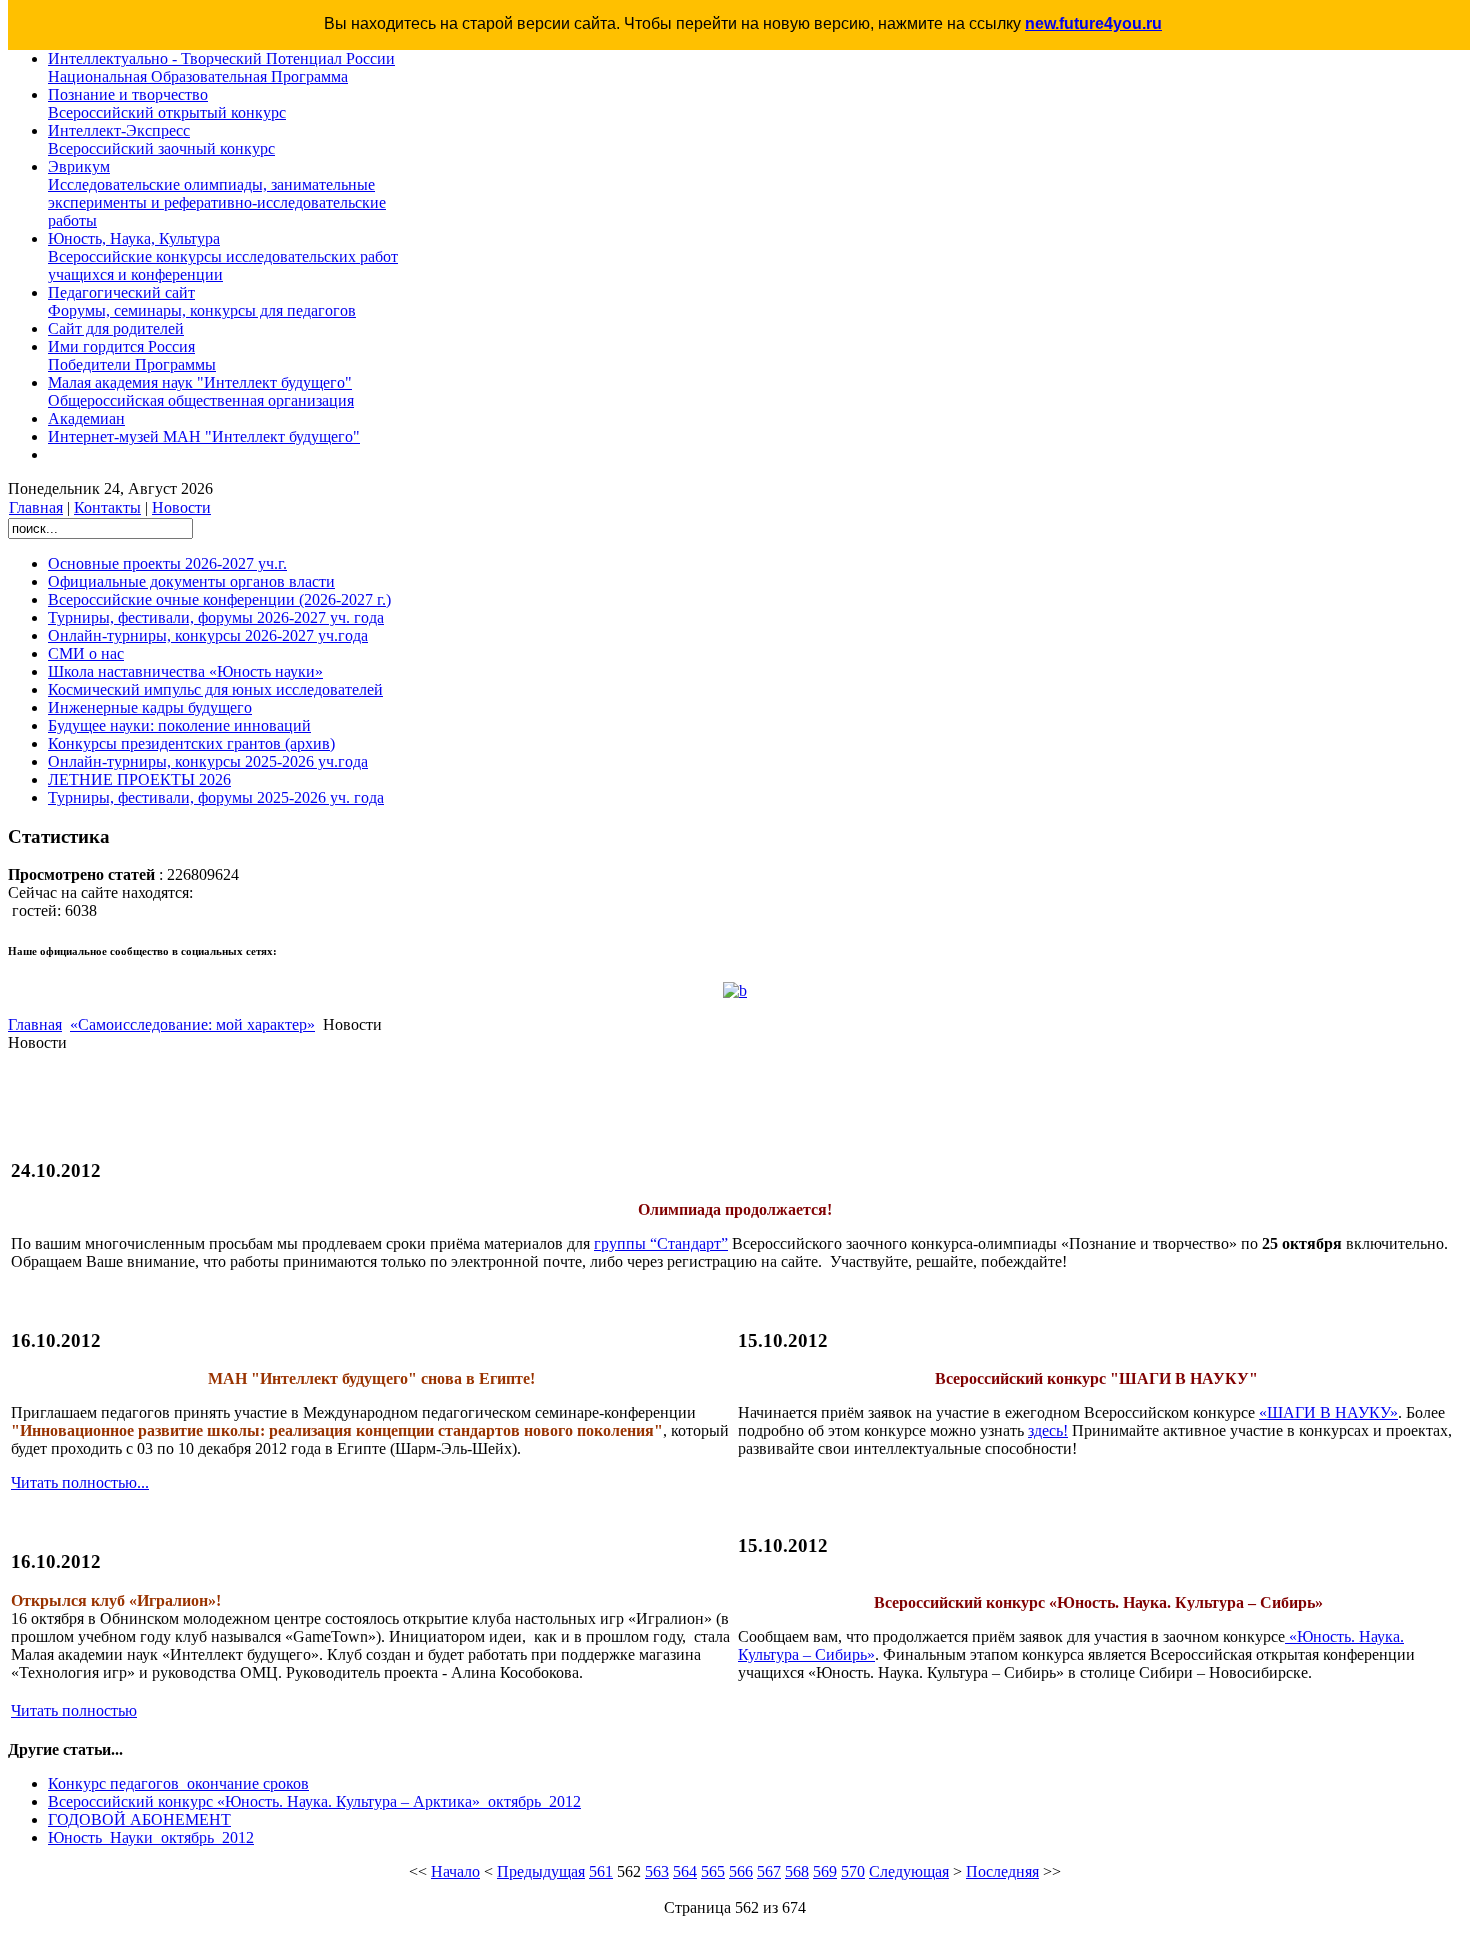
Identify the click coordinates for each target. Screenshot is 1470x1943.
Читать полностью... (80, 1482)
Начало (455, 1871)
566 (741, 1871)
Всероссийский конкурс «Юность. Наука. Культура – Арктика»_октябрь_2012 (314, 1801)
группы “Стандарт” (661, 1243)
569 (825, 1871)
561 (601, 1871)
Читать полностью (74, 1710)
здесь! (1048, 1430)
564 (685, 1871)
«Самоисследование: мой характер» (192, 1024)
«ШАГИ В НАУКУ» (1328, 1412)
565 (713, 1871)
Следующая (909, 1871)
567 (769, 1871)
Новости (181, 507)
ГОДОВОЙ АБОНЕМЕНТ (139, 1819)
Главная (36, 507)
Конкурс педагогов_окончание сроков (178, 1783)
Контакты (107, 507)
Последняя (1002, 1871)
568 (797, 1871)
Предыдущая (541, 1871)
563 (657, 1871)
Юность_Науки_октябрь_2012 (151, 1837)
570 (853, 1871)
